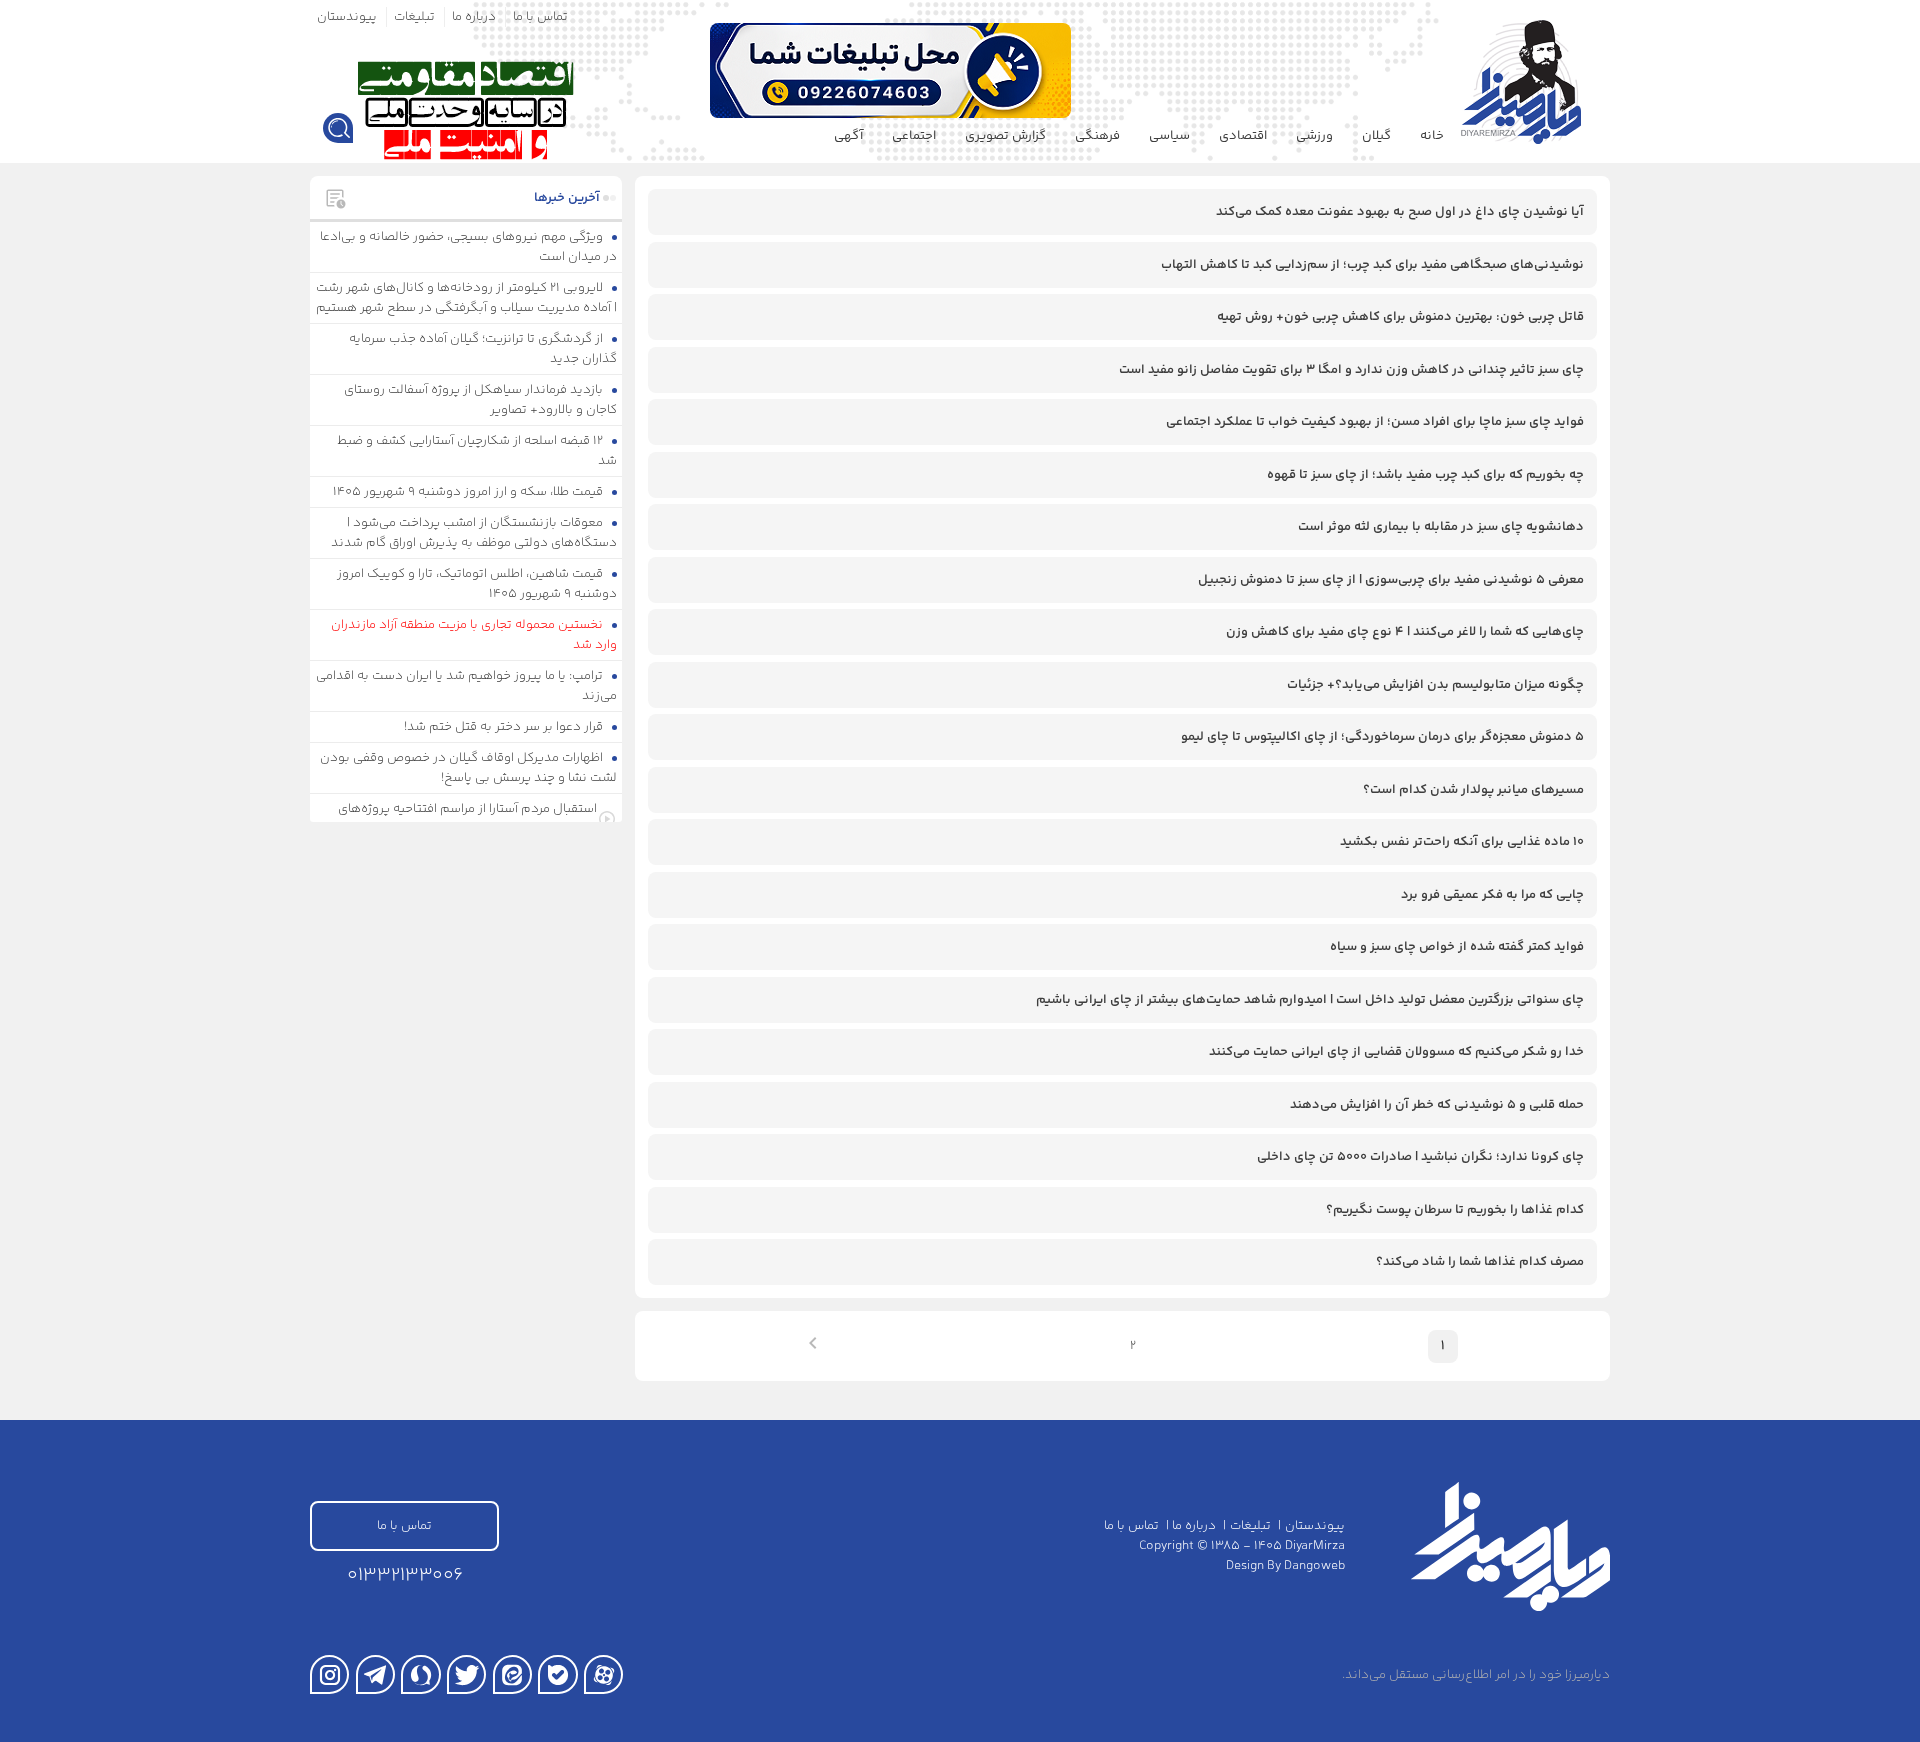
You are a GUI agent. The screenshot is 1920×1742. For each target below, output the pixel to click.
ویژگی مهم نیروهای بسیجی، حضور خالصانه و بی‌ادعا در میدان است (469, 247)
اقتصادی (1243, 136)
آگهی (848, 136)
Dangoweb (1314, 1566)
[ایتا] (512, 1674)
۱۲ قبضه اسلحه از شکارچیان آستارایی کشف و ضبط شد (477, 451)
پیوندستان (347, 17)
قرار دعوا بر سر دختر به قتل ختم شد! (505, 727)
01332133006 (405, 1575)
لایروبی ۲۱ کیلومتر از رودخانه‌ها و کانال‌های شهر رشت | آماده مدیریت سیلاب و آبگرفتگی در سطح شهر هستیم (467, 298)
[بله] (557, 1674)
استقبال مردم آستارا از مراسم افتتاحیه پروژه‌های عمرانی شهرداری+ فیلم (467, 819)
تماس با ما (540, 17)
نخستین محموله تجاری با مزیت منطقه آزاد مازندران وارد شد (474, 635)
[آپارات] (603, 1674)
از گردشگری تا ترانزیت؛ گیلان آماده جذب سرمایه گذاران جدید (483, 349)
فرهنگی (1097, 136)
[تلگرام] (375, 1674)
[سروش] (420, 1674)
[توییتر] (466, 1674)
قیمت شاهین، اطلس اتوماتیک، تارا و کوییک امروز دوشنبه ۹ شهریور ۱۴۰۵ (477, 584)
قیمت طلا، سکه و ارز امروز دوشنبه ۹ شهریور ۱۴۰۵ (469, 492)
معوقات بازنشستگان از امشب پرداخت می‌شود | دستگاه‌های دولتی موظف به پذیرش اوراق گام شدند (474, 533)
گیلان (1376, 136)
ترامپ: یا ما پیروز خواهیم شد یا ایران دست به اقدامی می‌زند (467, 686)
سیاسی (1169, 136)
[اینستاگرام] (329, 1674)
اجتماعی (914, 136)
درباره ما (474, 17)
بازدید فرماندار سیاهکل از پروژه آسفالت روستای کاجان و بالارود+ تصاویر (481, 400)
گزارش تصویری (1005, 136)
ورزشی (1314, 136)
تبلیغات (414, 17)
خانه (1432, 136)
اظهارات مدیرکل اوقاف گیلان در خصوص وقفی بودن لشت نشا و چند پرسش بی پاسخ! (469, 768)
